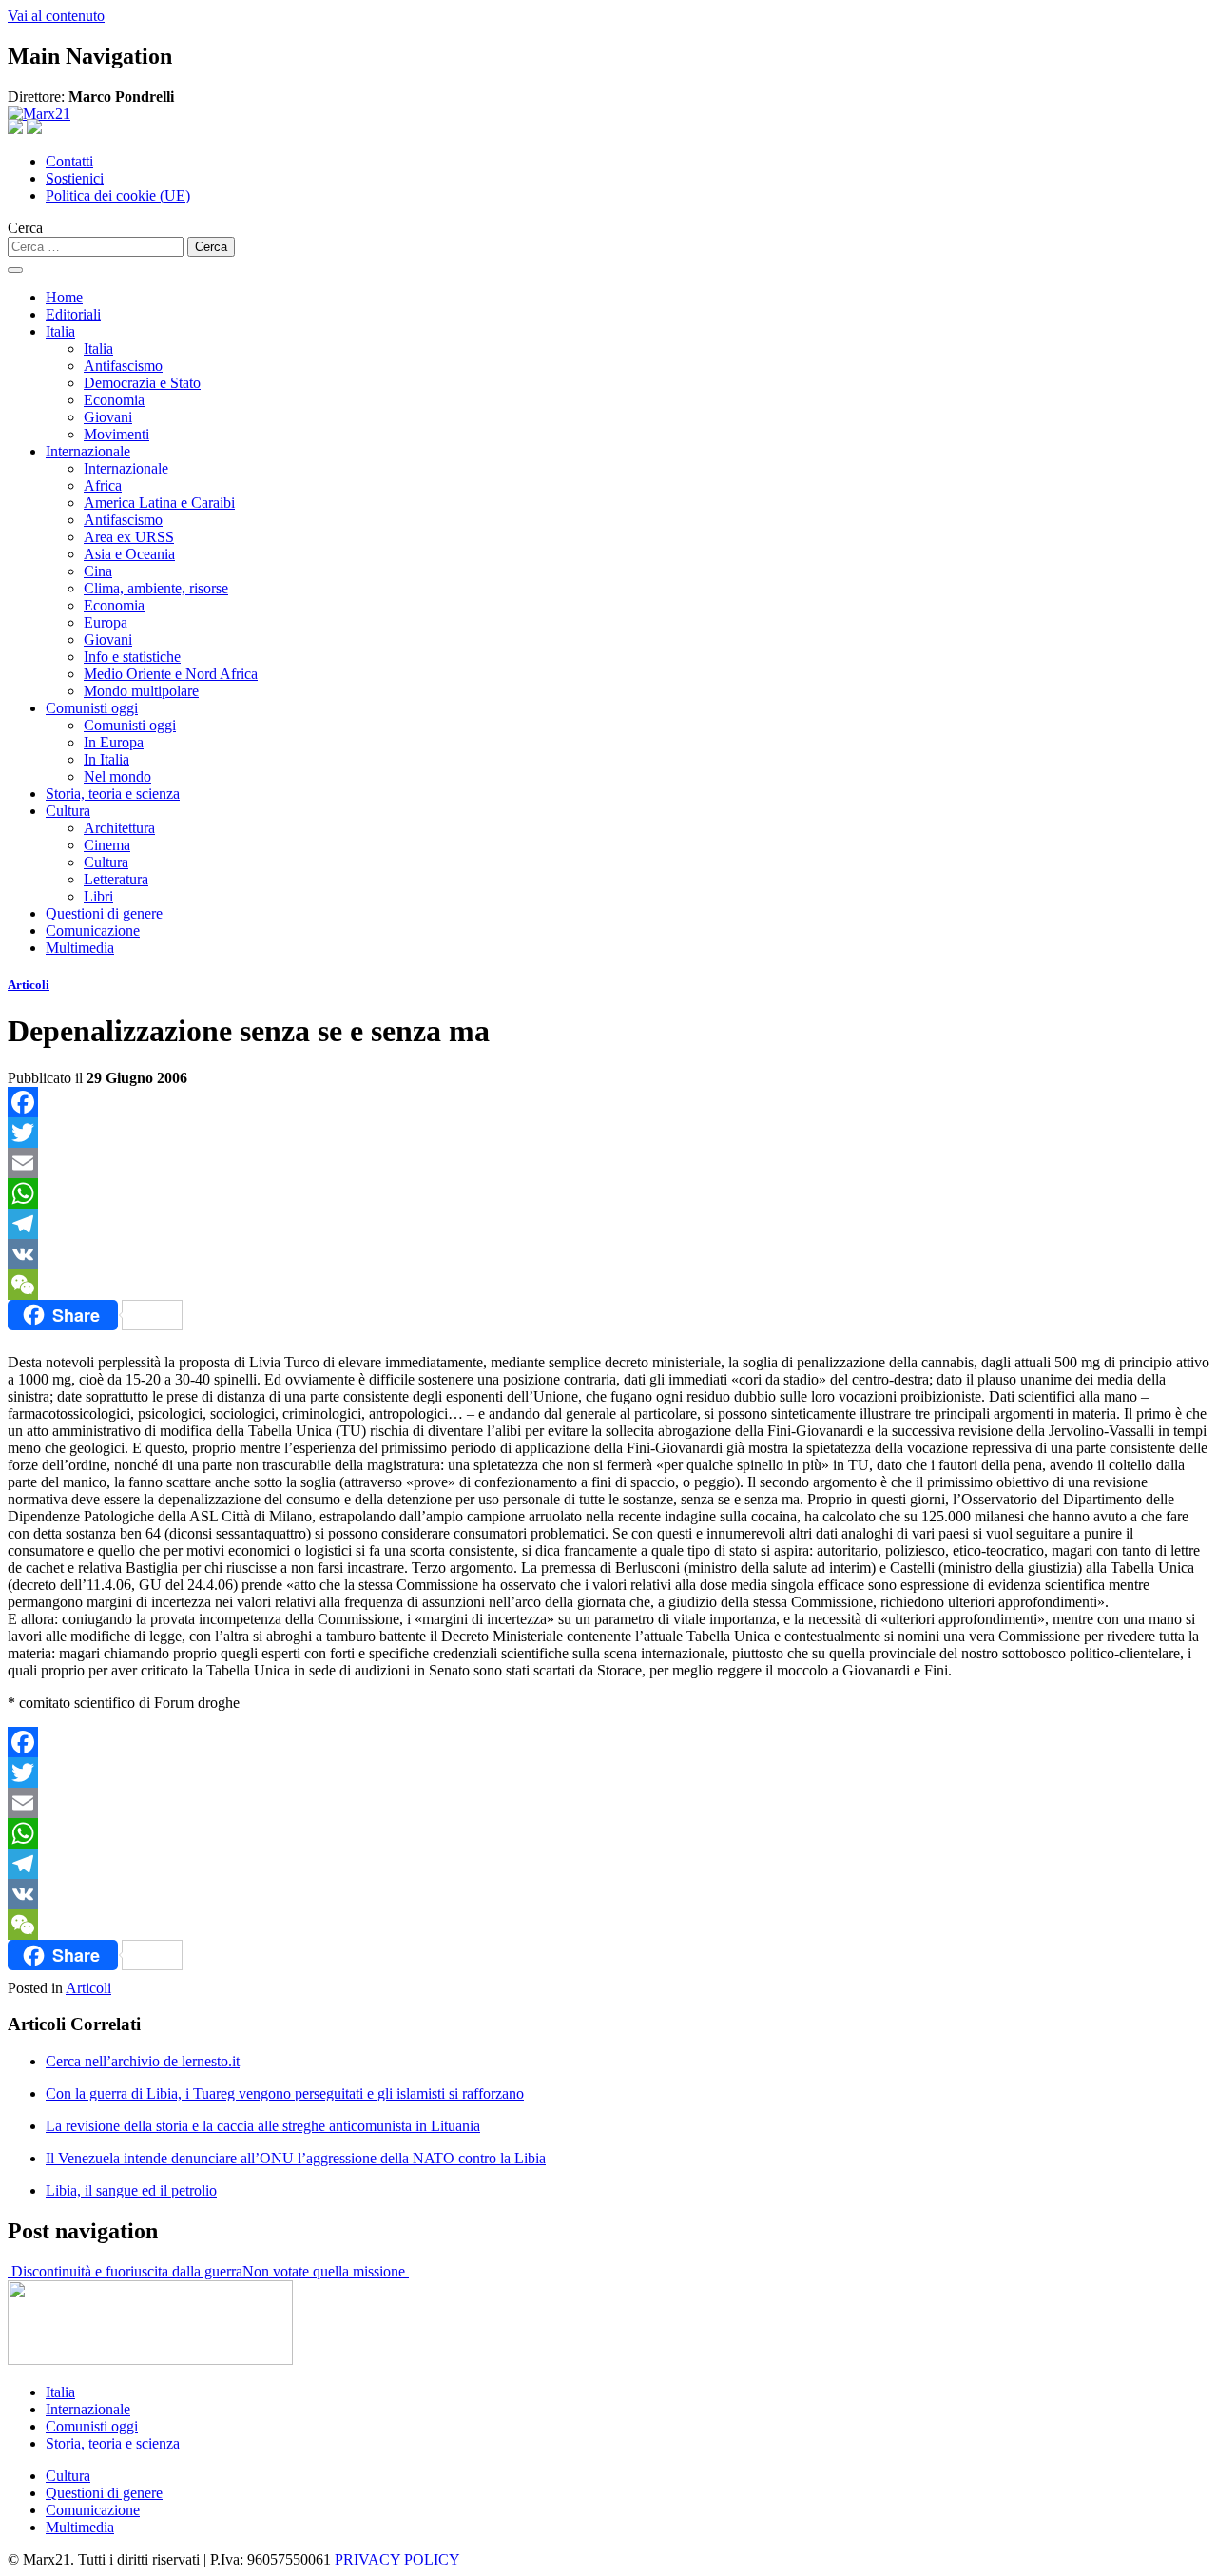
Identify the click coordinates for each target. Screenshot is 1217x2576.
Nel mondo (117, 776)
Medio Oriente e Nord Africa (171, 674)
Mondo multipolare (141, 691)
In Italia (106, 759)
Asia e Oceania (129, 554)
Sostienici (75, 178)
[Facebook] (608, 1102)
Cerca (25, 228)
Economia (114, 400)
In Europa (114, 742)
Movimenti (116, 434)
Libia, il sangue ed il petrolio (131, 2190)
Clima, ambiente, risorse (156, 588)
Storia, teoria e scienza (113, 794)
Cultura (68, 811)
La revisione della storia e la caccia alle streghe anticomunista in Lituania (263, 2126)
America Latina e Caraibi (159, 503)
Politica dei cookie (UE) (118, 195)
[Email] (608, 1163)
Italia (60, 331)
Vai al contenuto (56, 16)
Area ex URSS (129, 537)
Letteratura (116, 879)
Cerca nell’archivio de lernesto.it (143, 2061)
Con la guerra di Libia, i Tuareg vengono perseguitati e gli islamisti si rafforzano (285, 2093)
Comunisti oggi (92, 708)
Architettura (119, 828)
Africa (103, 485)
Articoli (29, 985)
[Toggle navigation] (15, 270)
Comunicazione (93, 930)
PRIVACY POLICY (397, 2559)
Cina (98, 571)
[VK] (608, 1254)
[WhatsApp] (608, 1193)
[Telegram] (608, 1224)
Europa (106, 622)
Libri (98, 896)
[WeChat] (608, 1285)
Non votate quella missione (326, 2271)
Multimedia (80, 948)
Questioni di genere (104, 913)
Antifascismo (123, 366)
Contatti (69, 161)
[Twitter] (608, 1133)
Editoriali (73, 314)
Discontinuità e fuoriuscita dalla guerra (125, 2271)
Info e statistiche (132, 657)
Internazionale (88, 451)
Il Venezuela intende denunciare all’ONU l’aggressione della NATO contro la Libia (296, 2158)
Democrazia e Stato (142, 383)
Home (64, 297)
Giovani (108, 417)
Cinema (107, 845)
